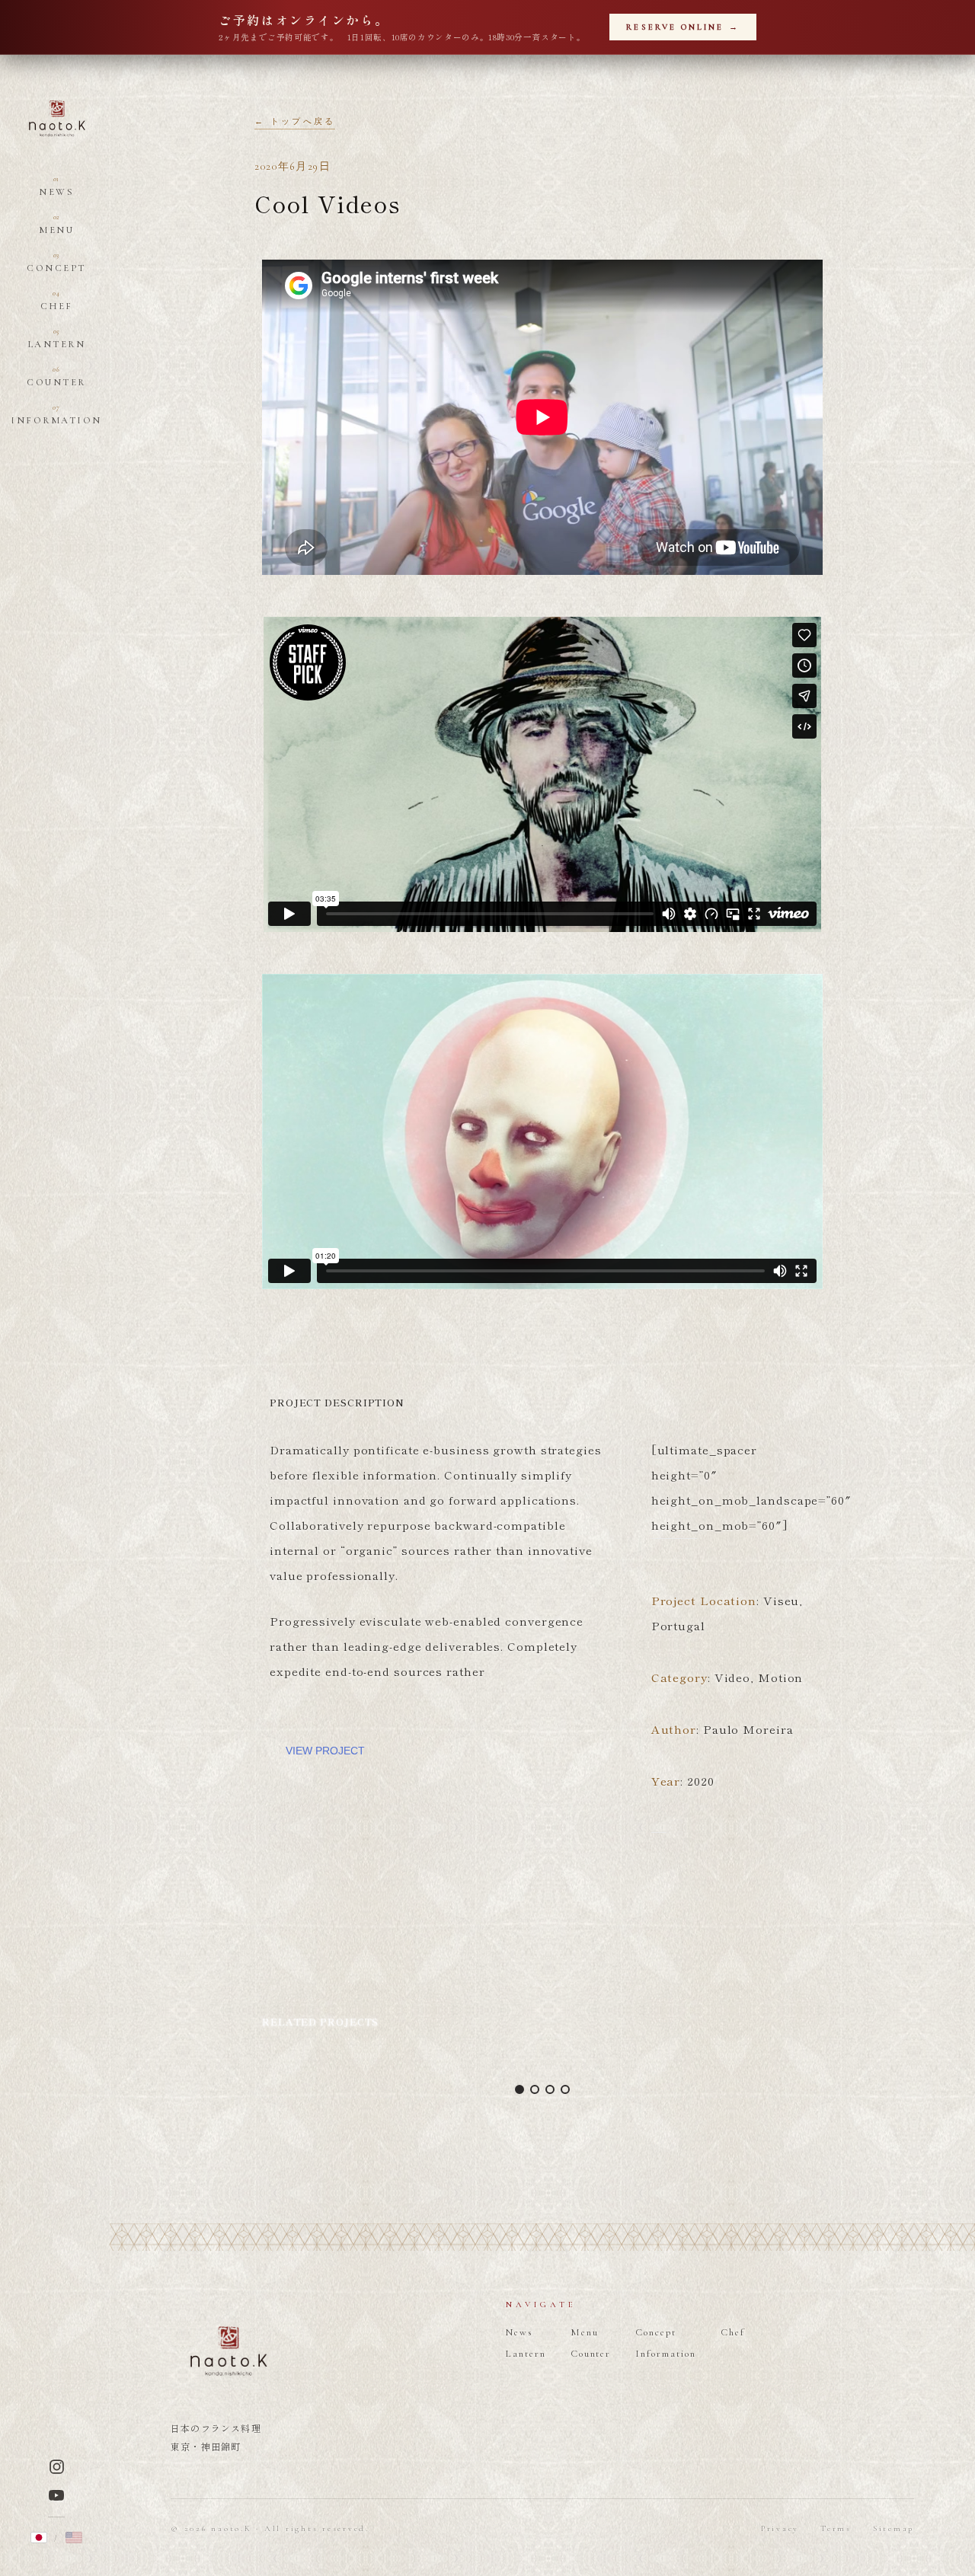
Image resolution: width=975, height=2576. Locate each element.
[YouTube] (56, 2495)
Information (56, 415)
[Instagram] (57, 2467)
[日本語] (39, 2538)
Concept (56, 263)
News (56, 187)
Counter (56, 377)
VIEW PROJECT (325, 1751)
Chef (57, 301)
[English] (74, 2538)
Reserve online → (682, 27)
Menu (56, 225)
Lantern (57, 339)
